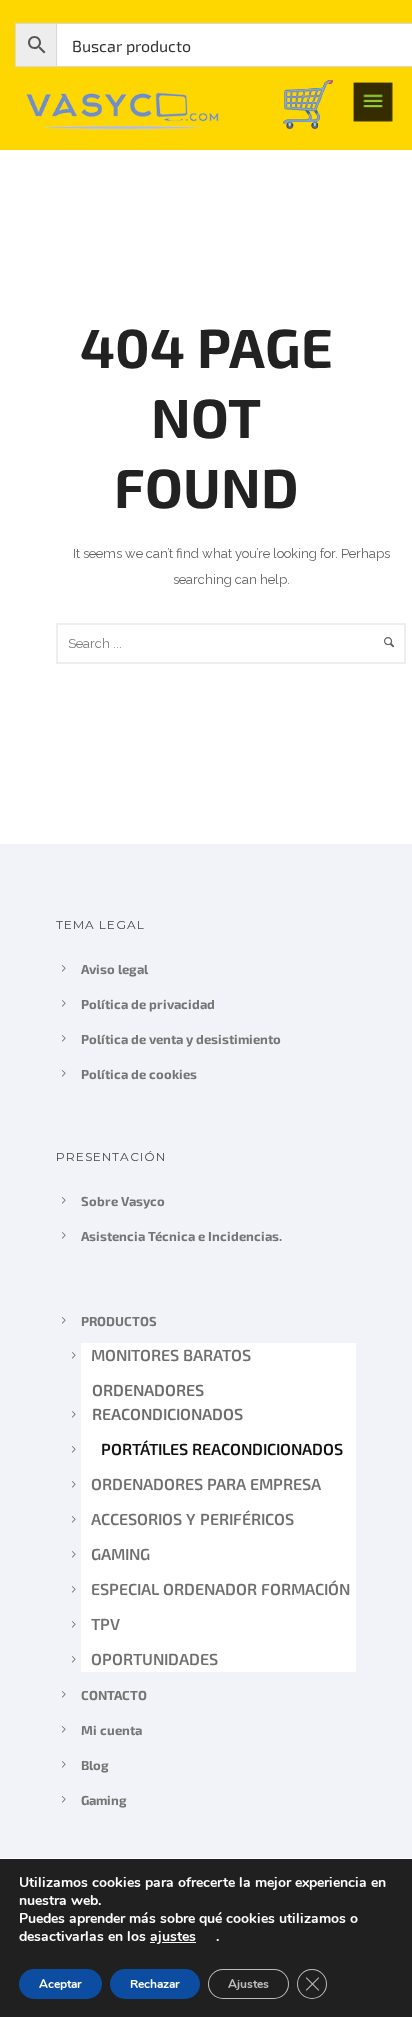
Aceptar (60, 1984)
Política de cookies (139, 1074)
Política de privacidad (148, 1004)
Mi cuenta (111, 1730)
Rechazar (155, 1984)
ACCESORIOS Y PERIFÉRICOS (192, 1518)
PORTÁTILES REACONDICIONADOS (221, 1448)
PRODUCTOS (119, 1321)
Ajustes (248, 1984)
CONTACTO (114, 1695)
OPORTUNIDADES (154, 1658)
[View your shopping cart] (308, 102)
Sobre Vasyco (123, 1201)
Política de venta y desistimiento (181, 1039)
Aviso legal (114, 969)
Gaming (104, 1800)
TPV (105, 1623)
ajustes (173, 1937)
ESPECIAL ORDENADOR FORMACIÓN (220, 1588)
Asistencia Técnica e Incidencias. (181, 1236)
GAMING (120, 1553)
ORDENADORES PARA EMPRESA (207, 1483)
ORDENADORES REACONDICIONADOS (166, 1401)
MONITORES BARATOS (171, 1354)
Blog (95, 1765)
